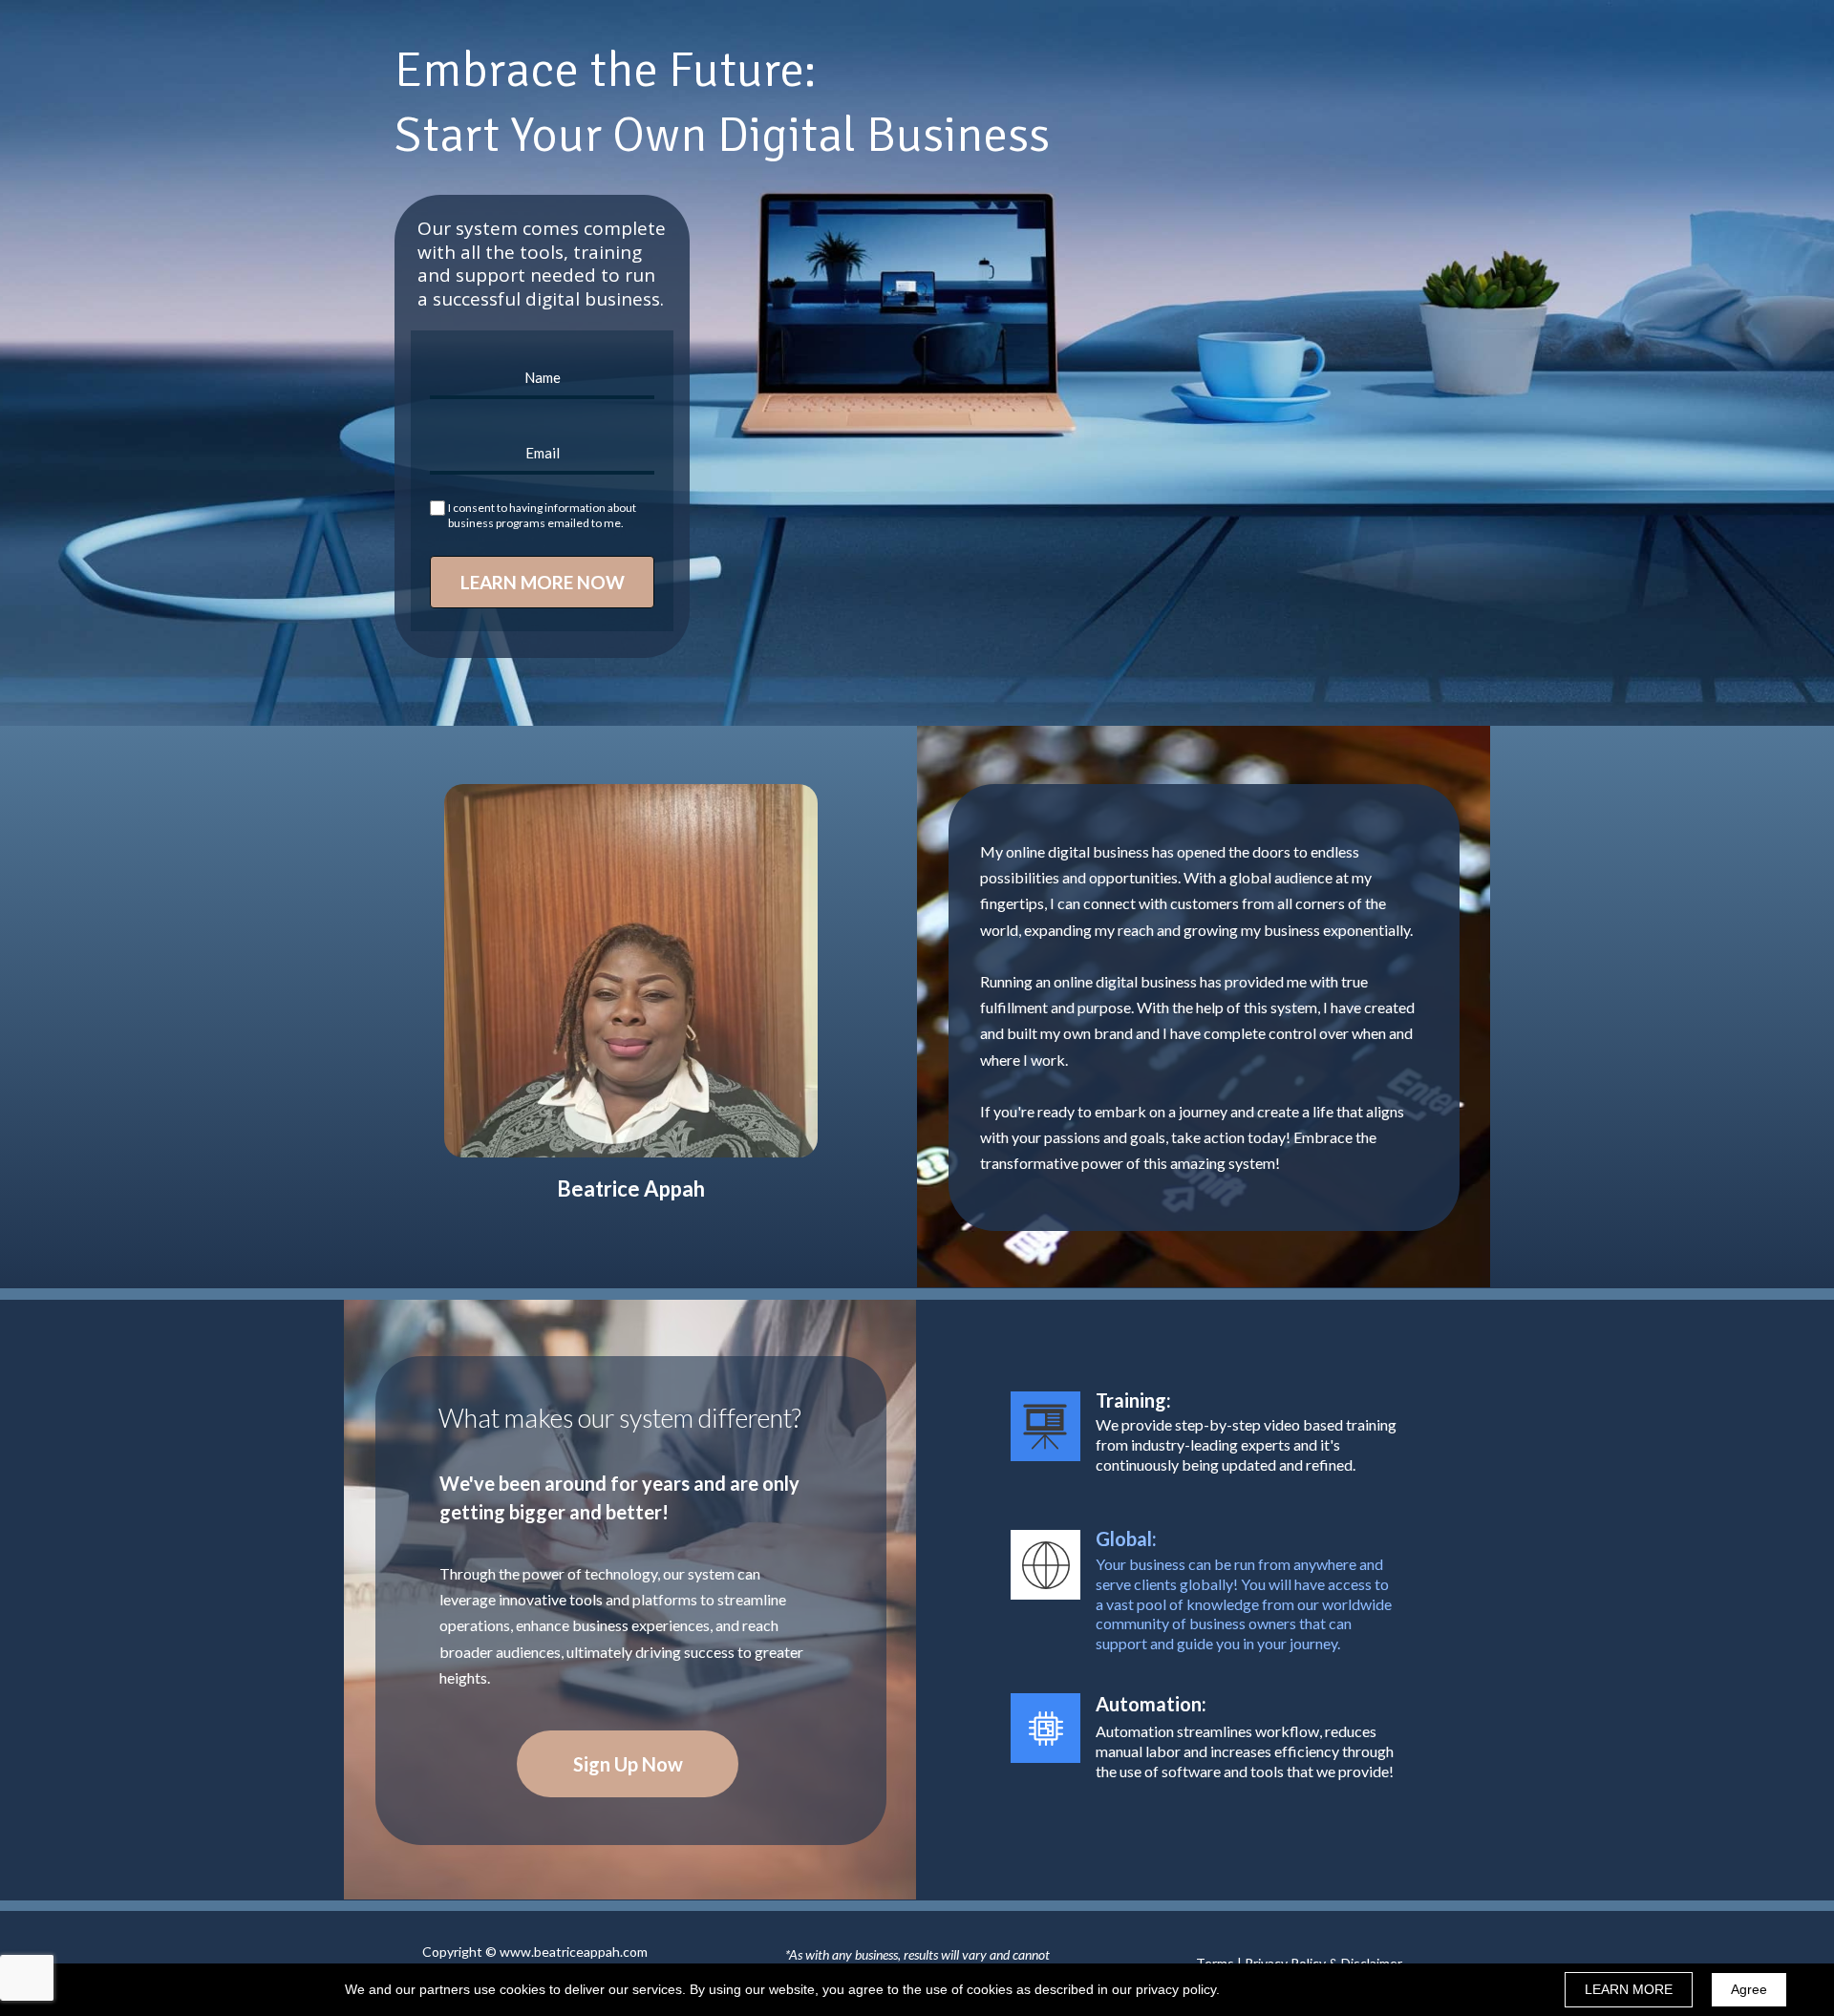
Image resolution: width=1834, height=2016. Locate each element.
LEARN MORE (1629, 1989)
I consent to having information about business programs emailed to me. (542, 515)
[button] (628, 1764)
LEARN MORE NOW (543, 582)
